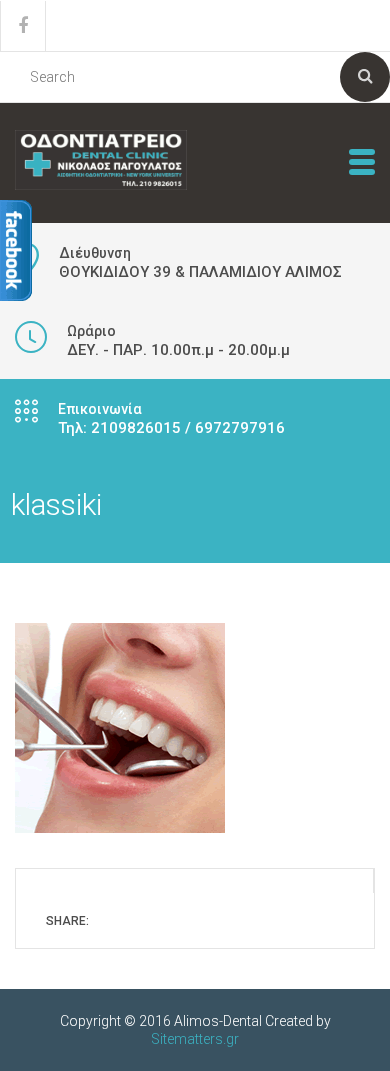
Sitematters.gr (195, 1039)
